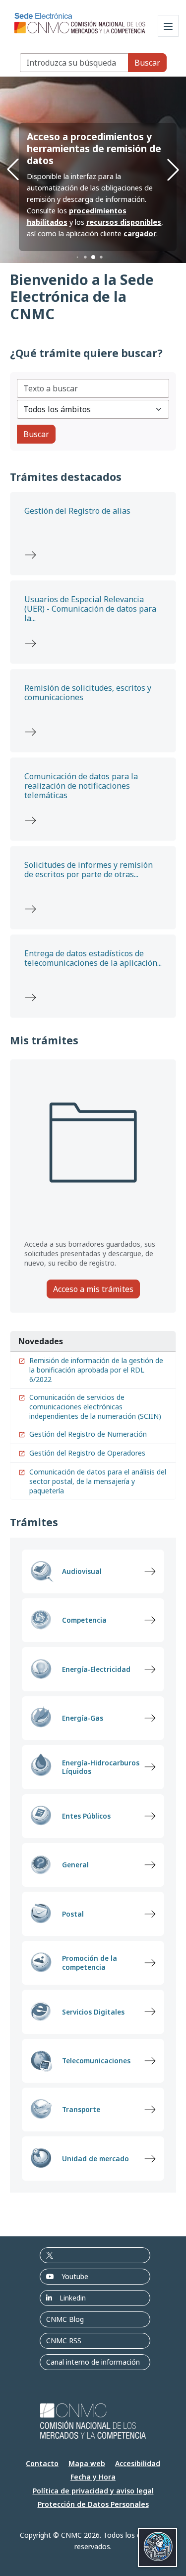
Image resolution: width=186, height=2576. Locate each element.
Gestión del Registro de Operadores (87, 1453)
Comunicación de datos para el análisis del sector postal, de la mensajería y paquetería (98, 1481)
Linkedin (73, 2298)
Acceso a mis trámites (93, 1289)
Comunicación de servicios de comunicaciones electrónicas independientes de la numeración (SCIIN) (95, 1407)
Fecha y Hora (93, 2477)
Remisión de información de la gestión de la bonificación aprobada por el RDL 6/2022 (96, 1370)
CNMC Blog (65, 2319)
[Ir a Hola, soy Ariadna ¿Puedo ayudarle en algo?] (157, 2547)
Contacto (42, 2463)
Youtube (75, 2276)
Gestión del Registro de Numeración (88, 1434)
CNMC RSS (64, 2341)
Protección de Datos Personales (93, 2504)
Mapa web (87, 2463)
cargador (140, 233)
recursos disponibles (124, 222)
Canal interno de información (93, 2362)
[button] (77, 257)
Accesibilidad (138, 2463)
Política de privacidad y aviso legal (93, 2491)
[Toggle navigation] (168, 26)
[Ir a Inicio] (80, 20)
